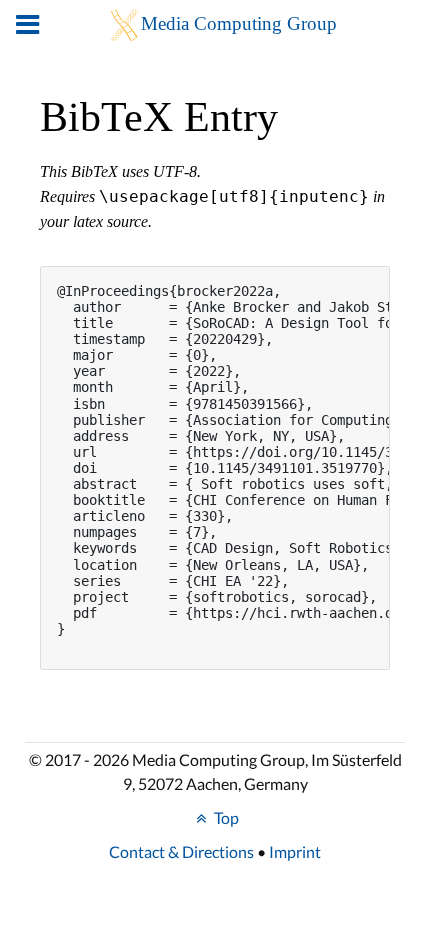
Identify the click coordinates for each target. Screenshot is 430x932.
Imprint (295, 851)
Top (225, 817)
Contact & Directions (181, 851)
